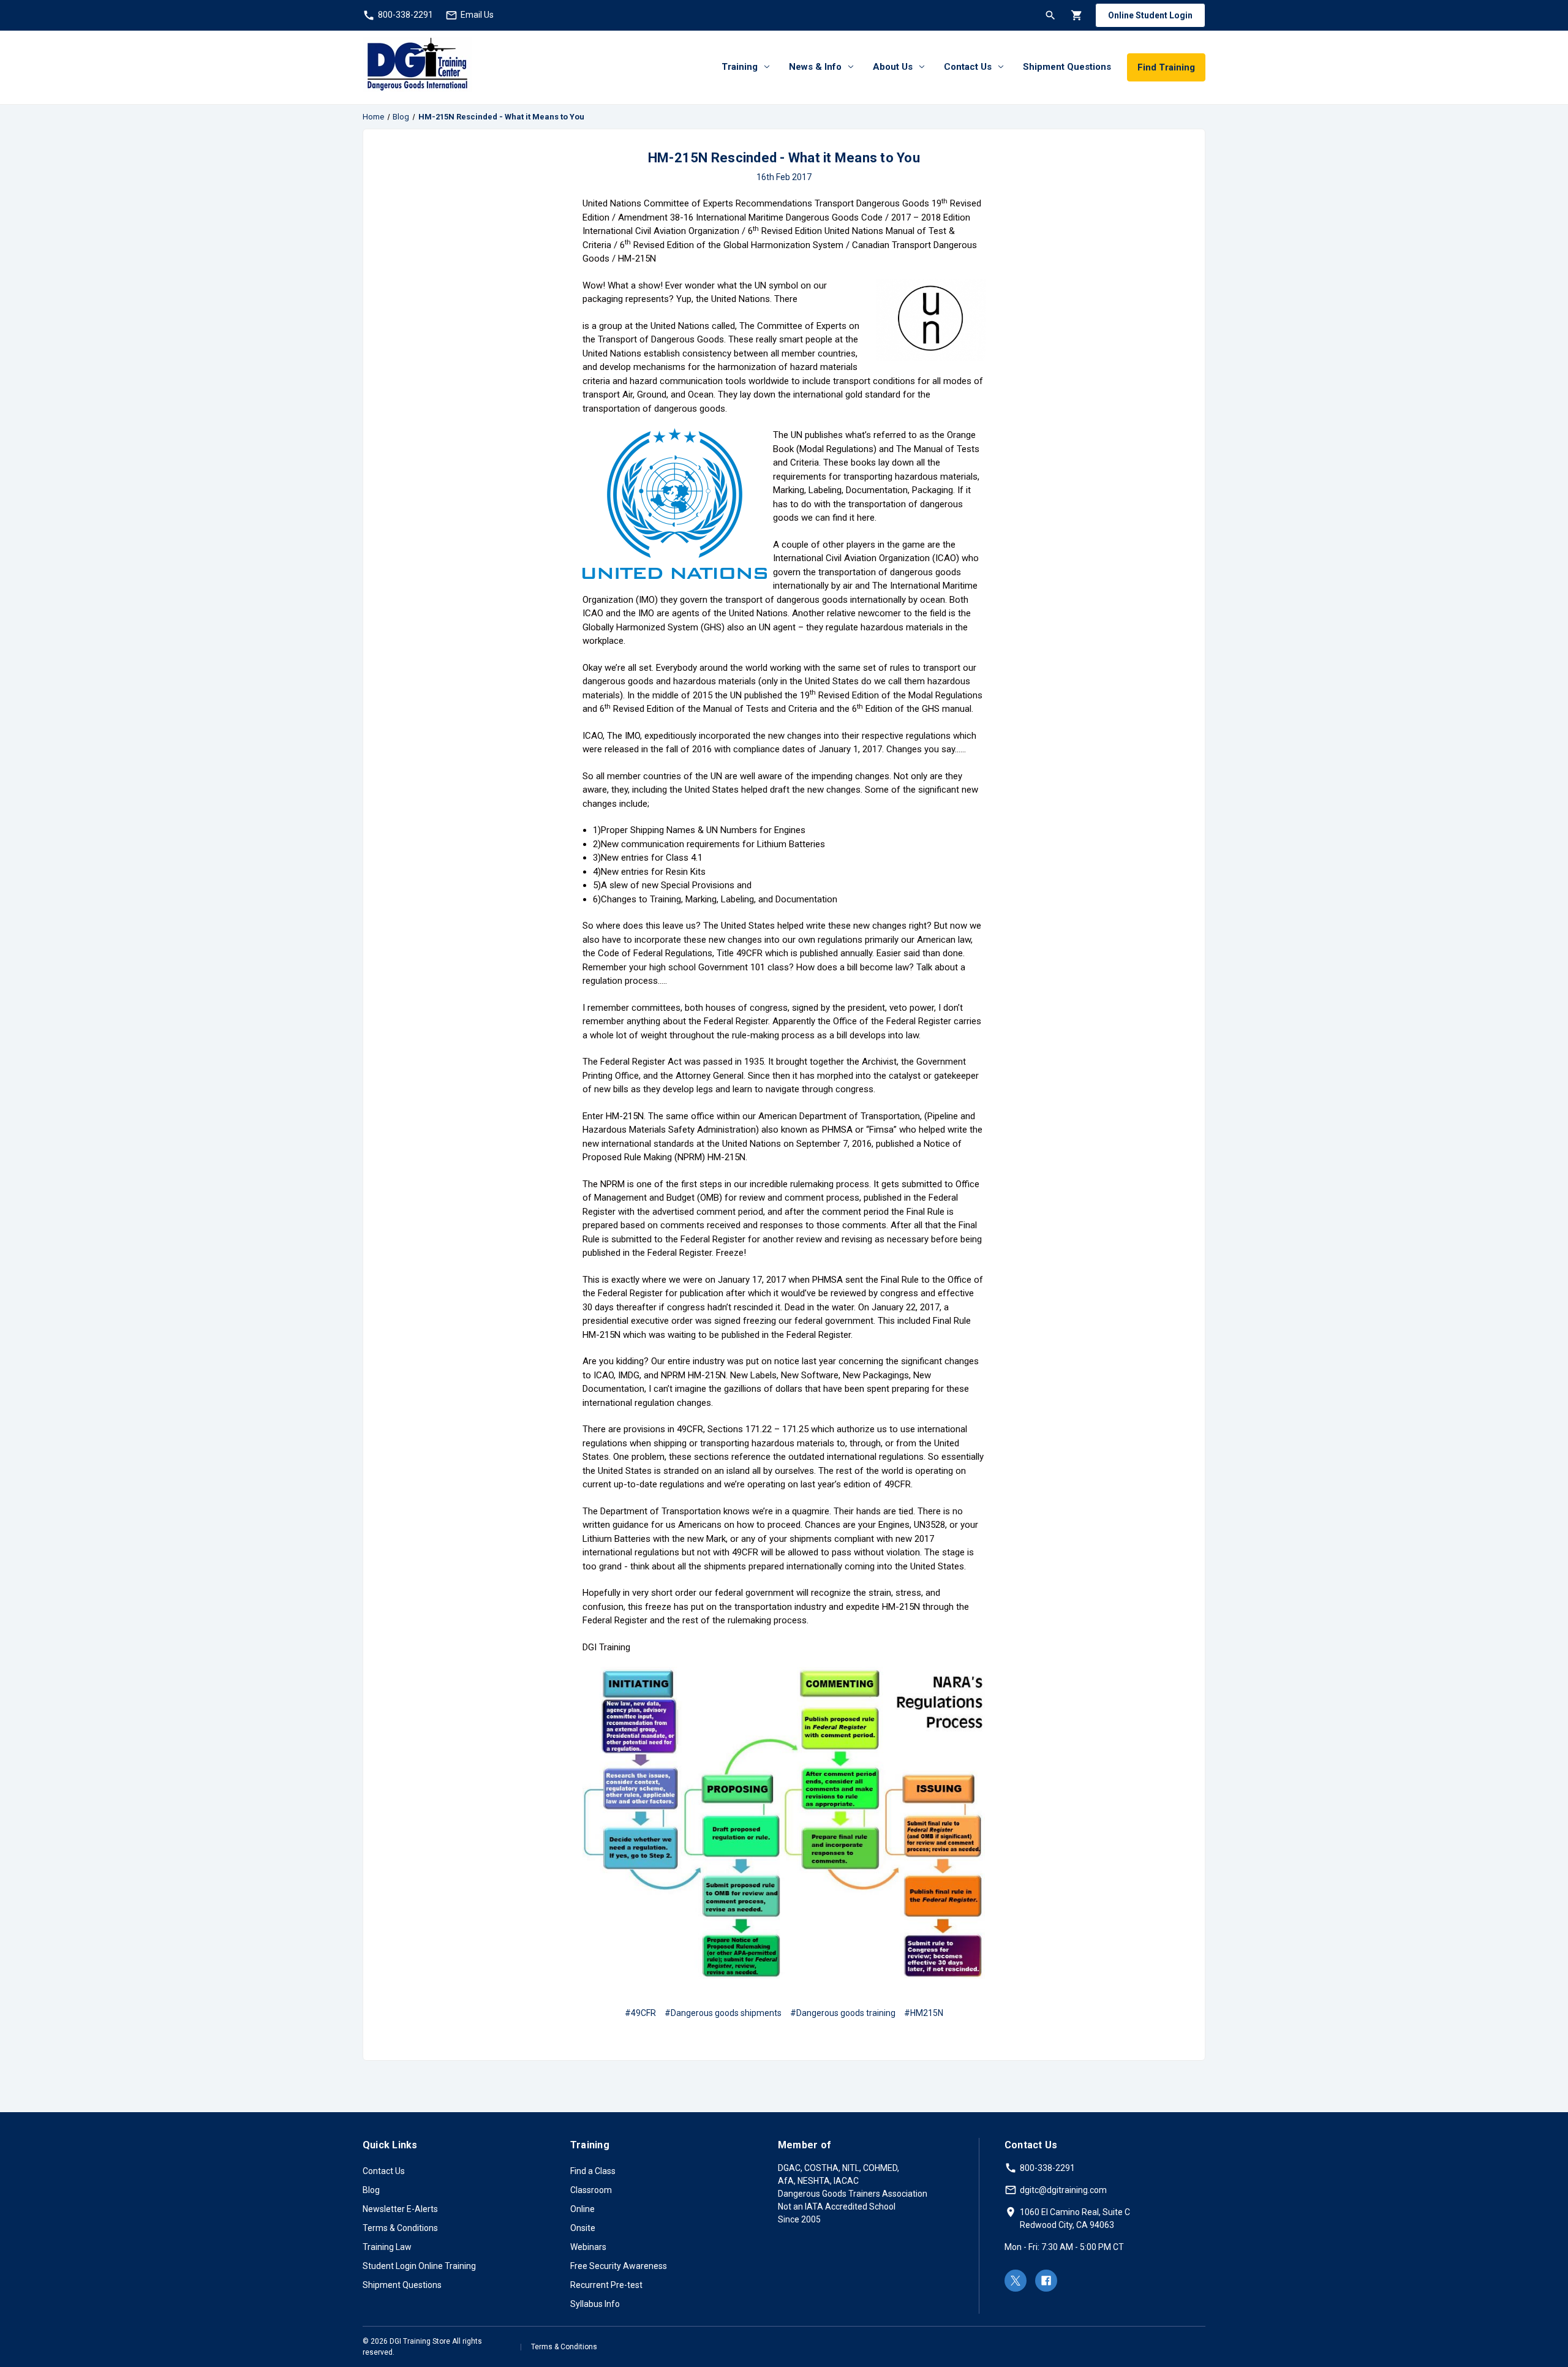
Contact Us (968, 67)
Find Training (1166, 67)
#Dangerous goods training (843, 2013)
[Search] (1050, 15)
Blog (371, 2190)
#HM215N (924, 2013)
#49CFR (640, 2013)
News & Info (815, 67)
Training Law (387, 2247)
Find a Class (593, 2171)
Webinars (588, 2247)
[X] (1016, 2281)
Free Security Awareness (619, 2266)
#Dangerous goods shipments (723, 2013)
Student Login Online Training (419, 2266)
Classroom (591, 2190)
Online (582, 2209)
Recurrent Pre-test (606, 2285)
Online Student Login (1150, 15)
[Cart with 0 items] (1076, 15)
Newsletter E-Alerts (400, 2209)
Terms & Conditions (400, 2228)
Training (740, 67)
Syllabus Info (595, 2304)
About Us (893, 67)
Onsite (583, 2228)
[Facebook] (1046, 2281)
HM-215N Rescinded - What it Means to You (784, 158)
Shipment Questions (1067, 67)
